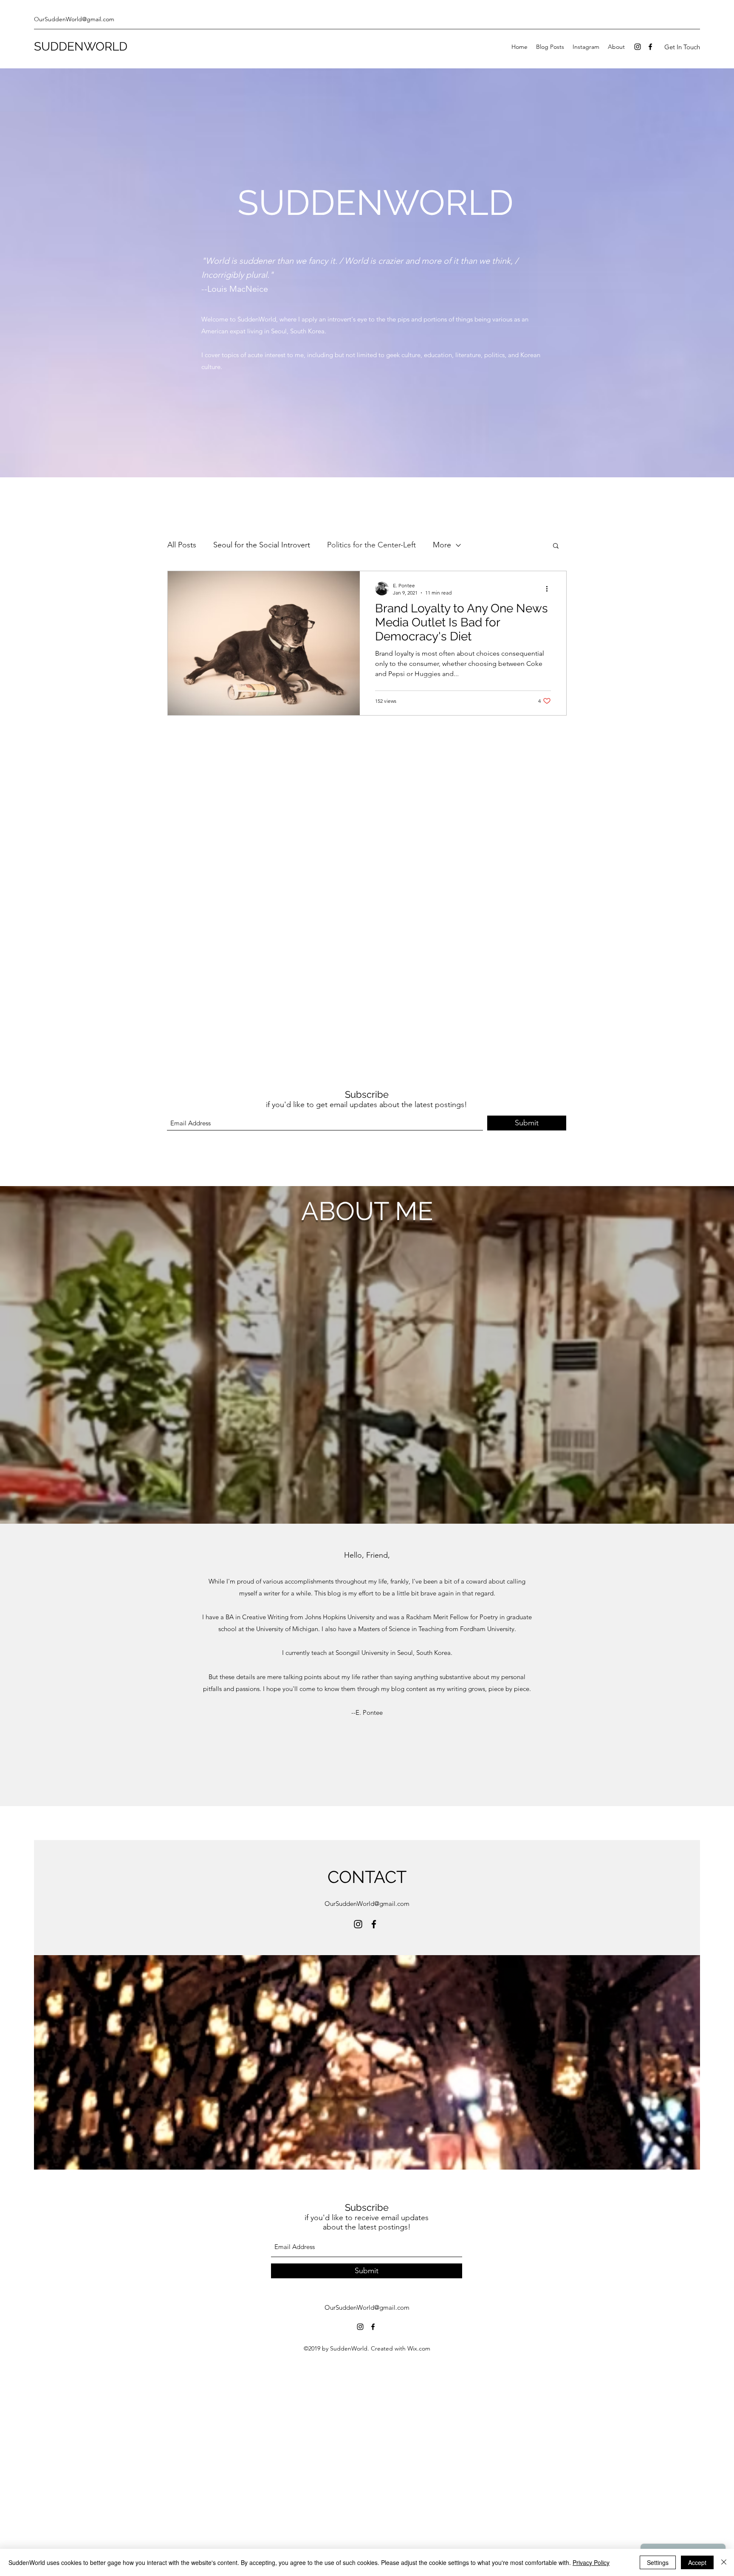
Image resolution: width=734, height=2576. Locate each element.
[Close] (724, 2562)
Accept (697, 2562)
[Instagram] (638, 47)
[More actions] (550, 589)
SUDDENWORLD (81, 47)
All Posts (182, 545)
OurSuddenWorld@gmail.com (74, 19)
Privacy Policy (591, 2562)
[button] (556, 546)
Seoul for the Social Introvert (262, 545)
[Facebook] (650, 47)
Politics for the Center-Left (371, 545)
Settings (658, 2562)
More (442, 545)
